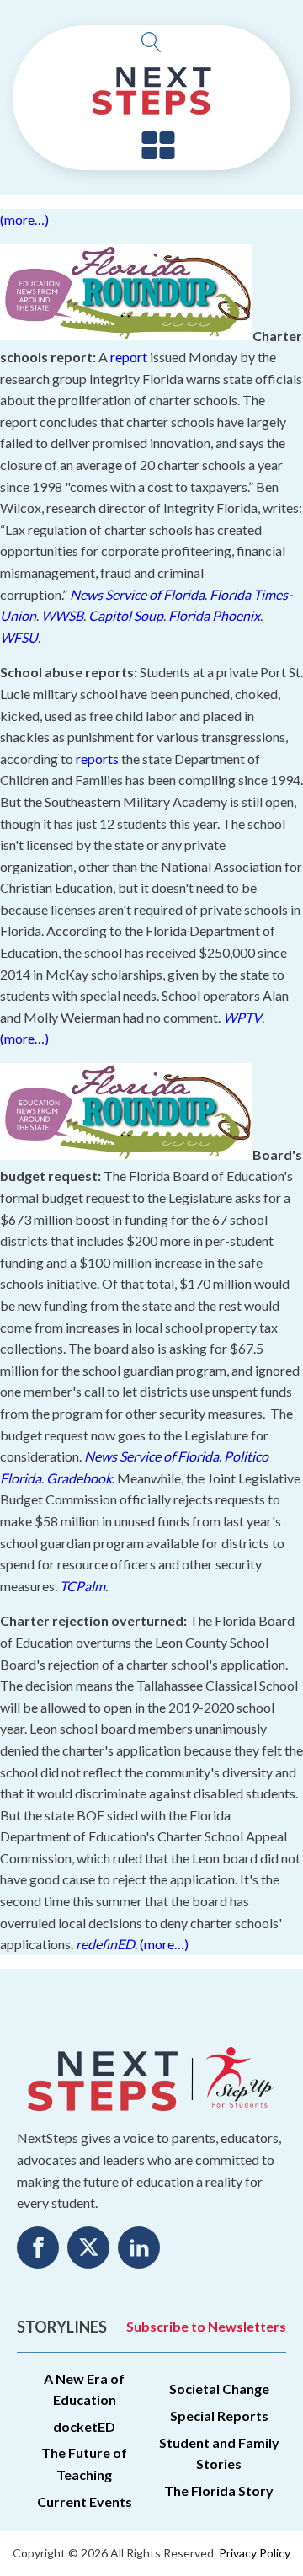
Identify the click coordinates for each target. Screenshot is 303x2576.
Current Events (85, 2501)
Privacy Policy (255, 2553)
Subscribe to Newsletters (206, 2326)
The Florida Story (219, 2490)
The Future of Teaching (84, 2464)
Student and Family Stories (219, 2453)
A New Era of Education (84, 2389)
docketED (84, 2426)
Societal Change (219, 2389)
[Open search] (151, 42)
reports (97, 759)
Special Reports (219, 2416)
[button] (158, 147)
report (129, 357)
